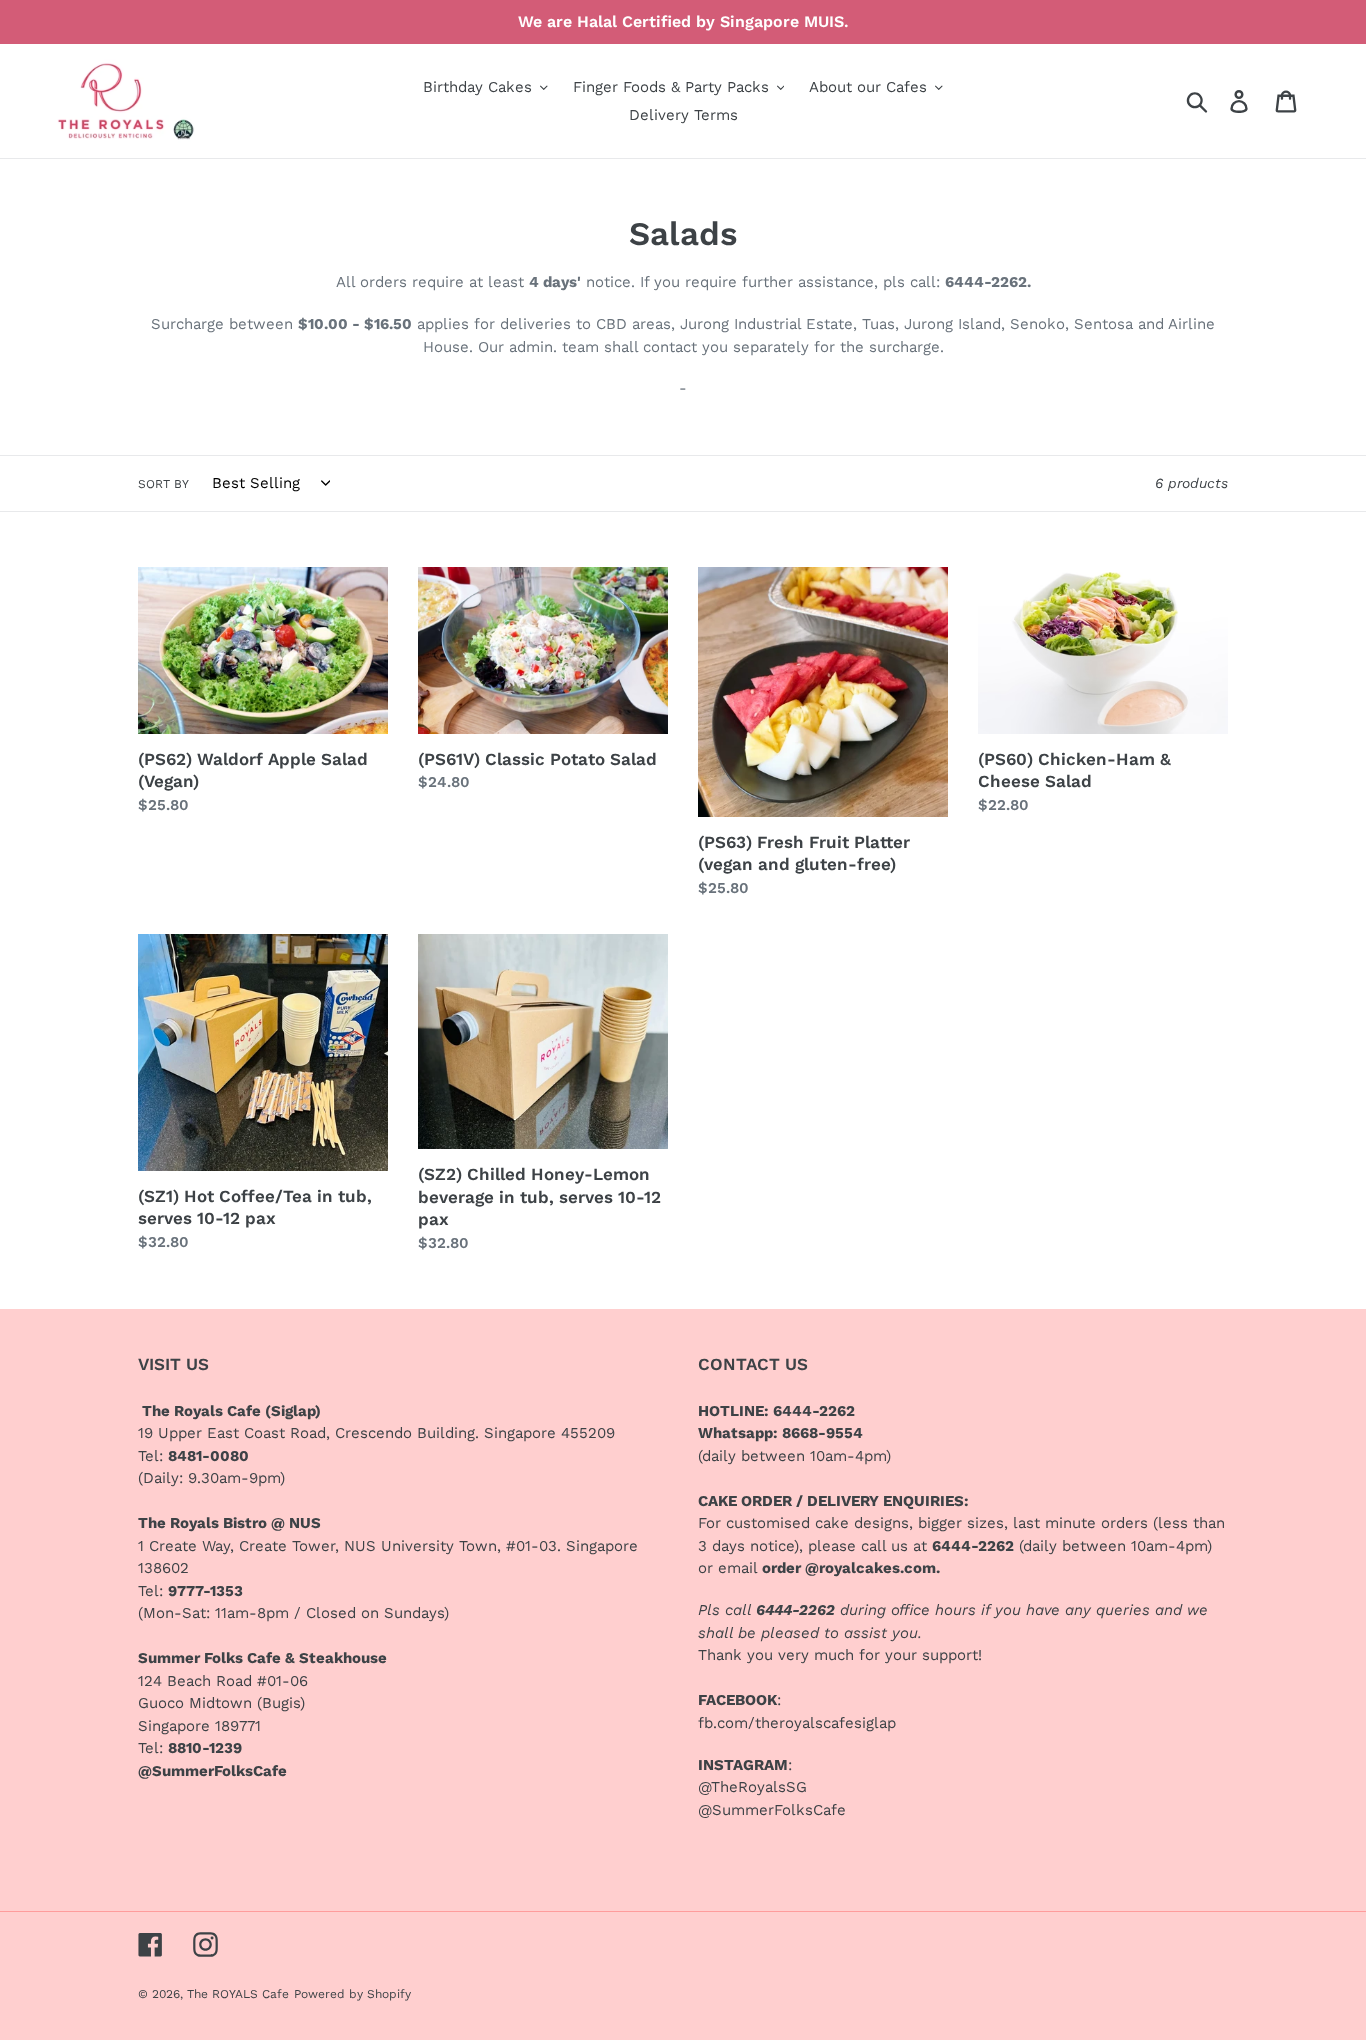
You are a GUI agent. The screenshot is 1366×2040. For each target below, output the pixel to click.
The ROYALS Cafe (238, 1994)
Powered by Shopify (352, 1994)
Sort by (163, 484)
